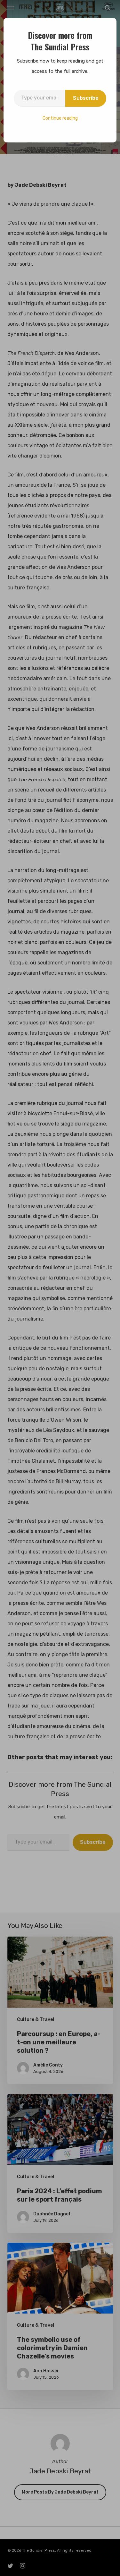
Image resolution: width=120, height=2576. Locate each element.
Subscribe (86, 98)
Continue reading (60, 118)
